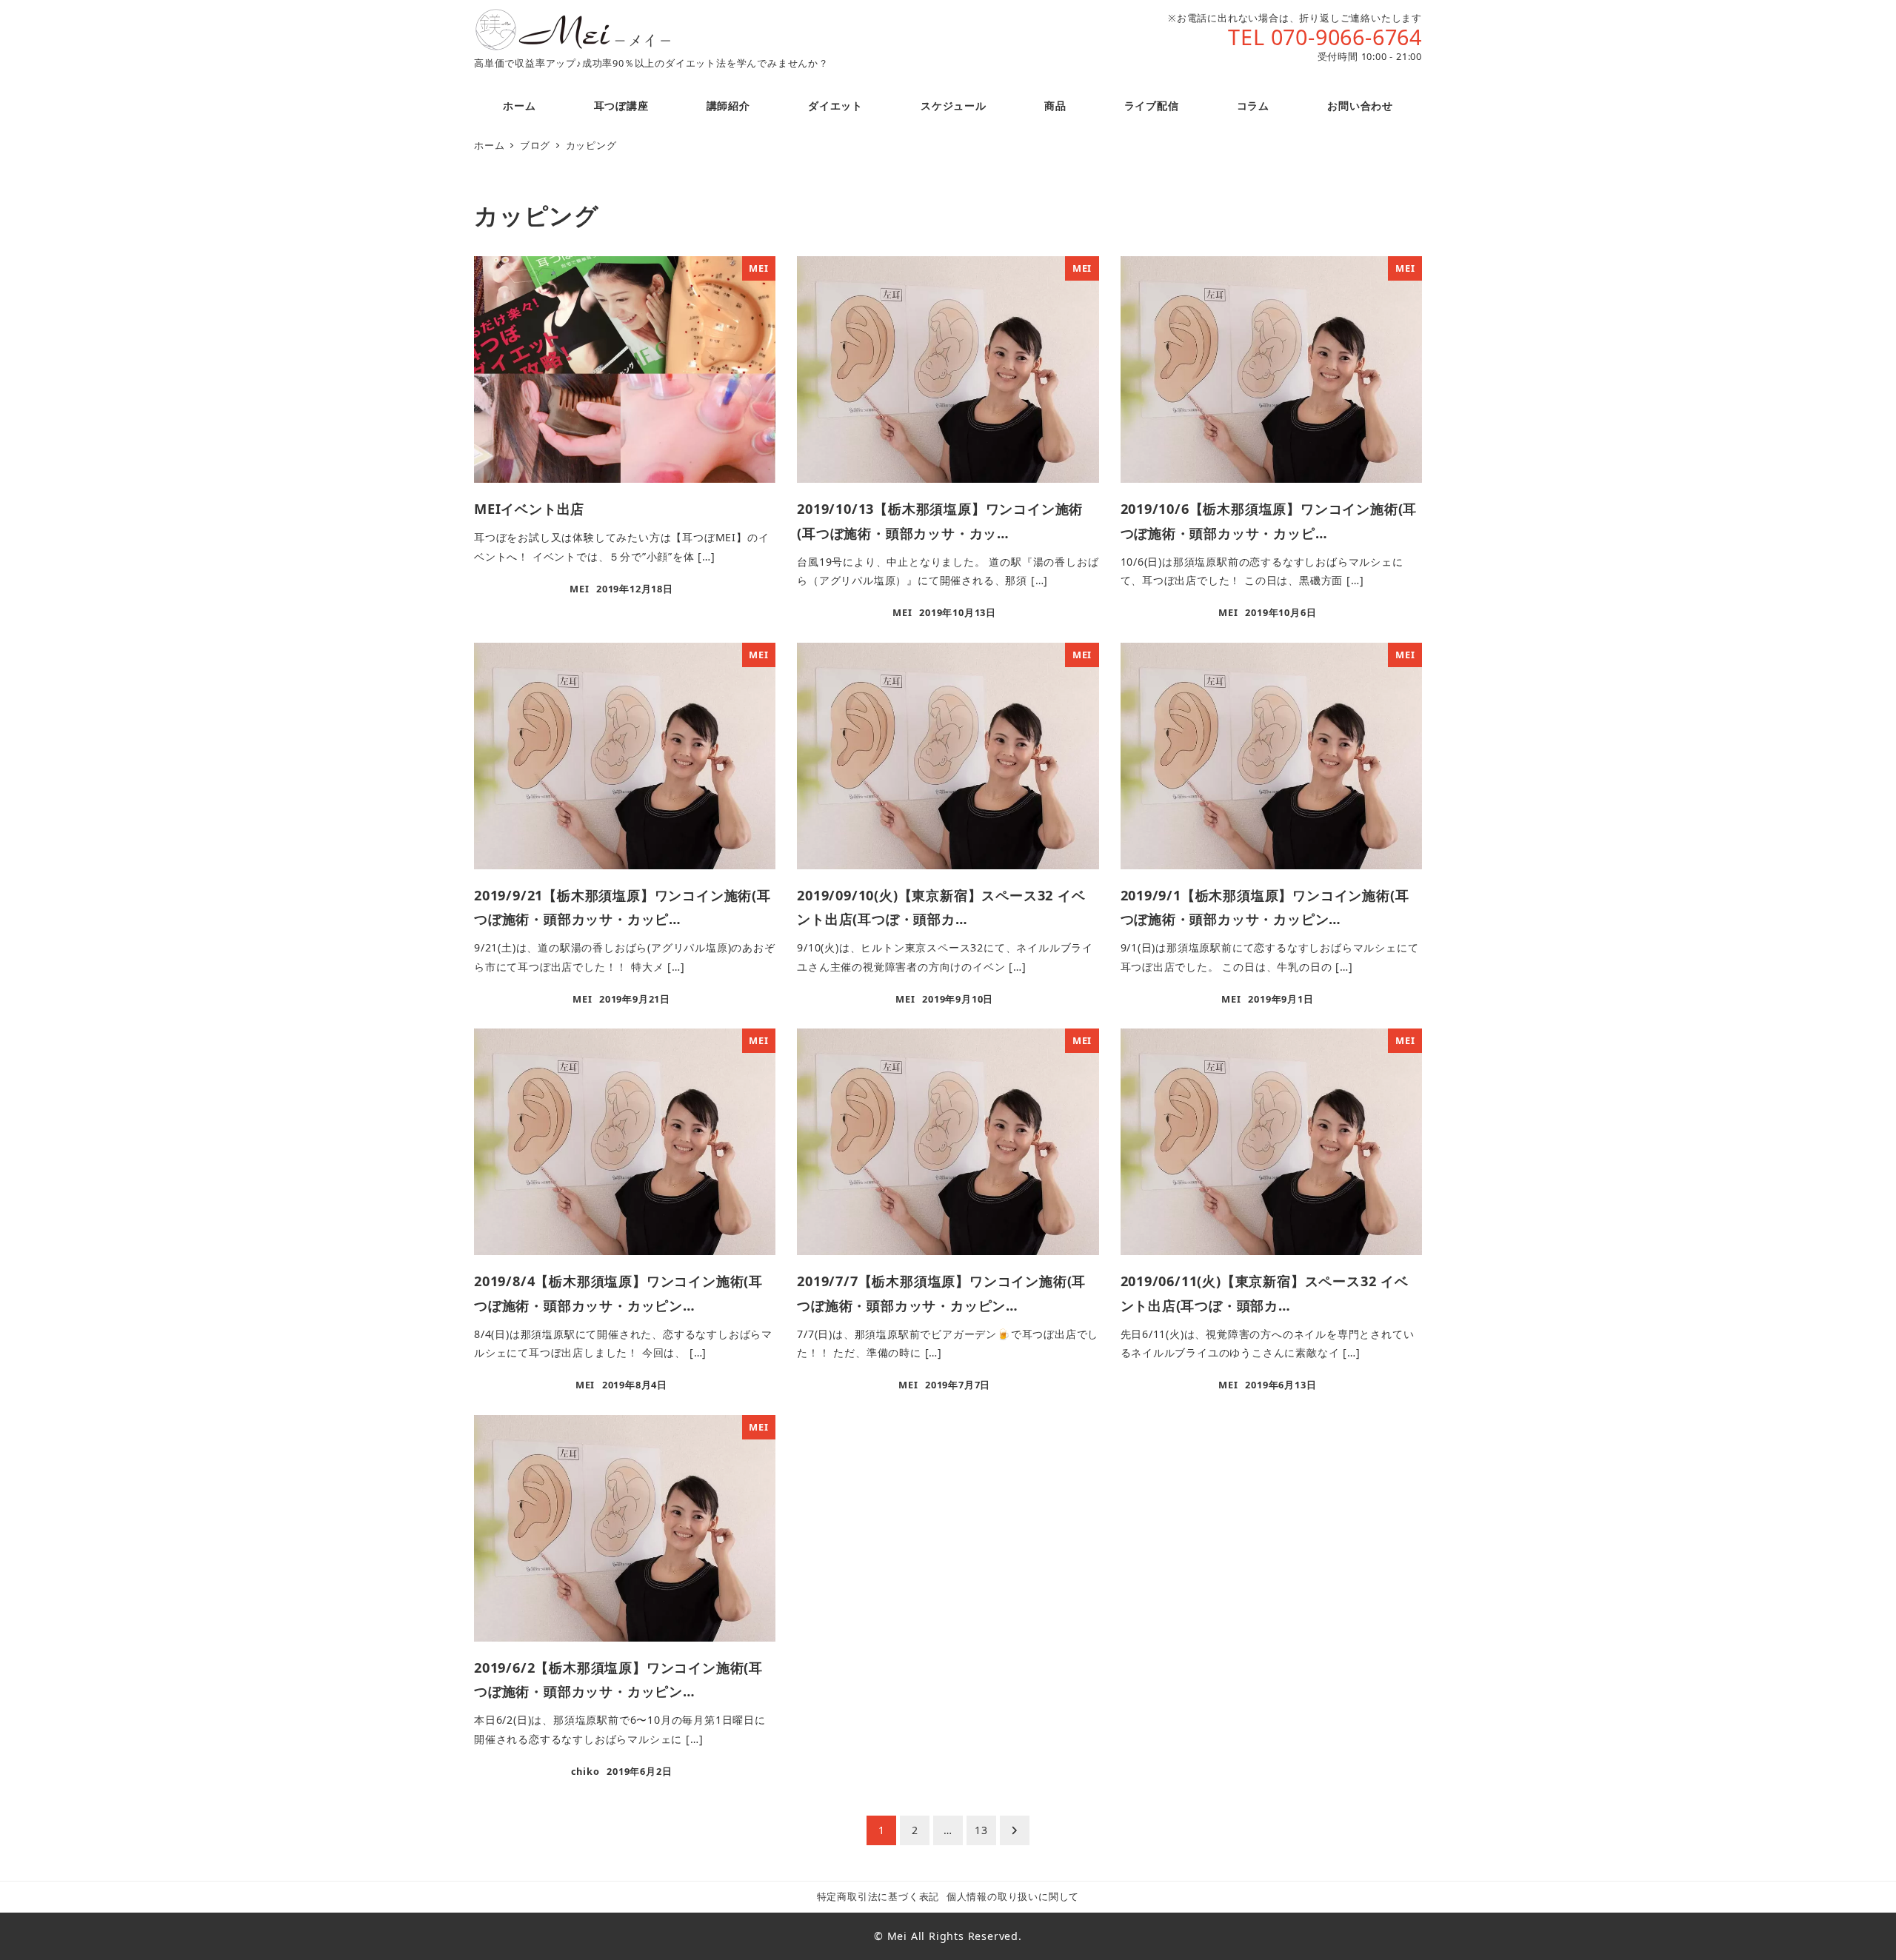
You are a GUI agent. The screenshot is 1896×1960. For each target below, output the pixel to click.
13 (981, 1830)
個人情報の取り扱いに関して (1013, 1896)
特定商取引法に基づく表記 (878, 1896)
